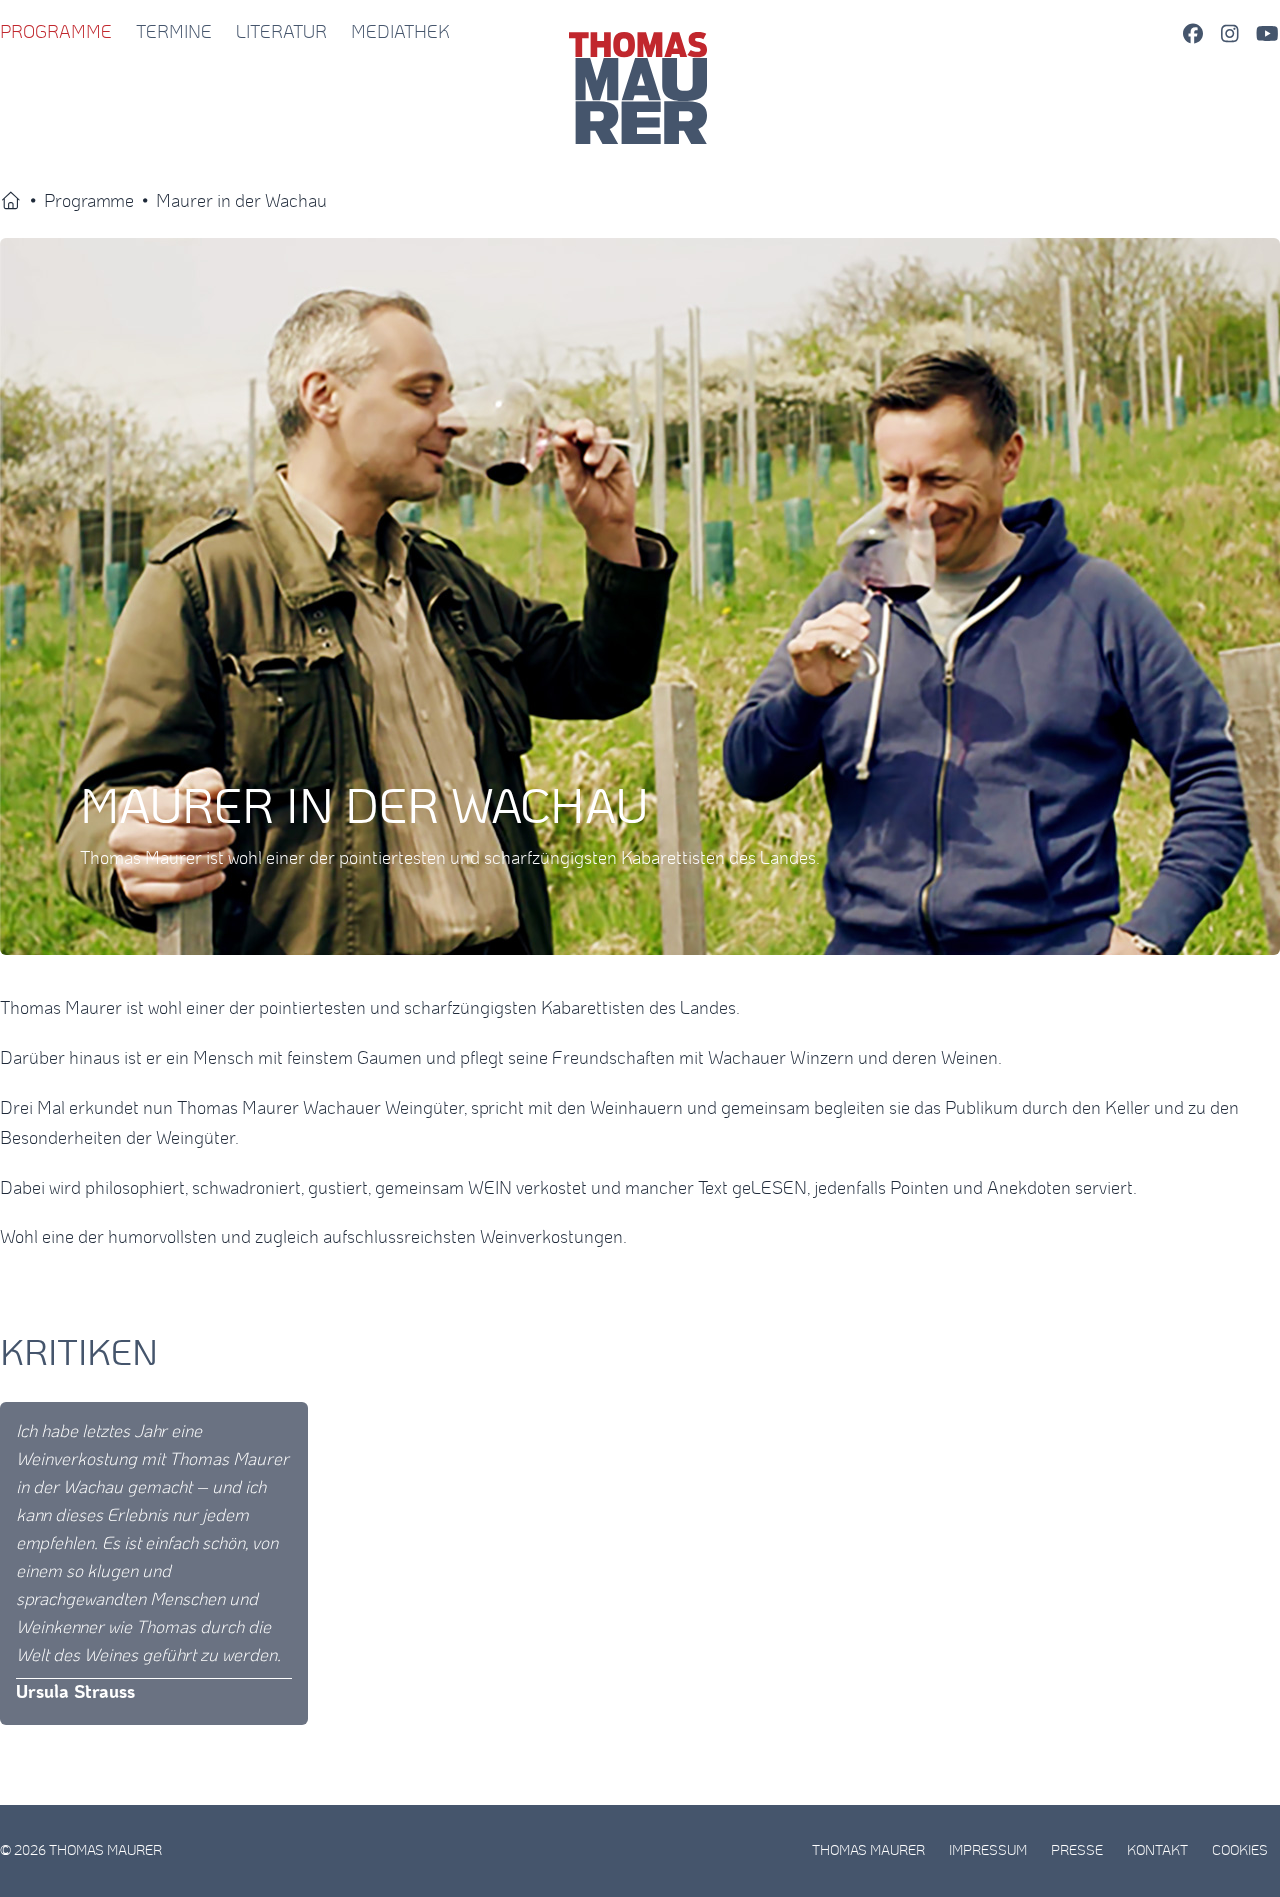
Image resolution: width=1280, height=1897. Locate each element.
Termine (174, 33)
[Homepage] (640, 34)
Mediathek (400, 33)
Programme (56, 33)
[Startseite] (11, 202)
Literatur (281, 33)
